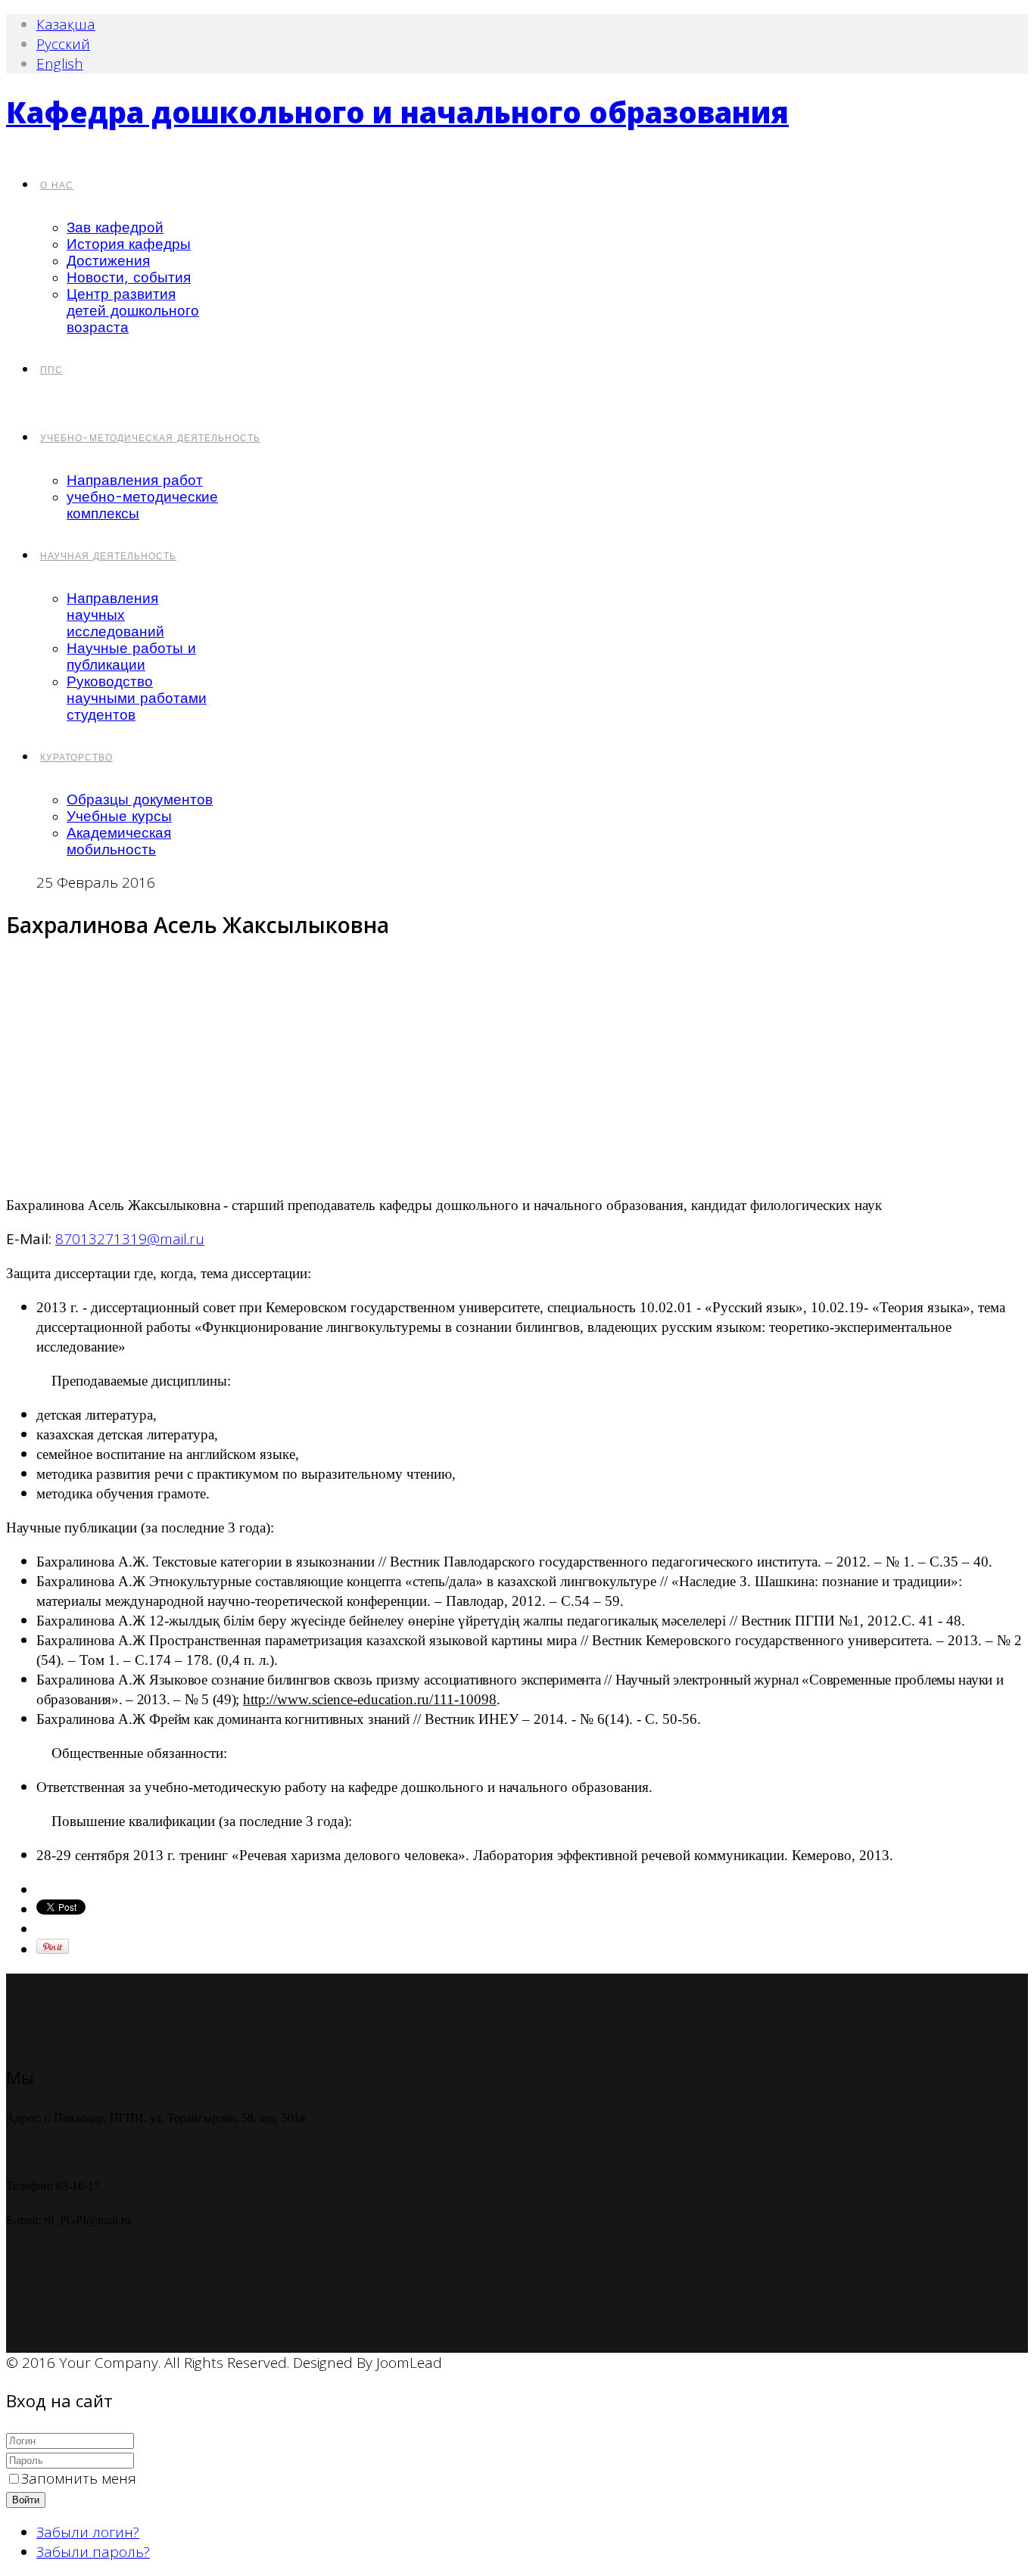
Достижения (108, 261)
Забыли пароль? (93, 2552)
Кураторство (76, 758)
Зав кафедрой (115, 228)
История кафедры (129, 244)
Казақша (66, 24)
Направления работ (135, 481)
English (60, 64)
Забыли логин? (88, 2532)
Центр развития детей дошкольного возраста (133, 311)
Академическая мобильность (119, 842)
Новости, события (129, 278)
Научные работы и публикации (131, 657)
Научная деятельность (108, 556)
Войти (26, 2500)
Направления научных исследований (115, 615)
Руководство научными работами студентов (137, 698)
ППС (51, 370)
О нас (57, 185)
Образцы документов (140, 800)
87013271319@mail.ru (130, 1239)
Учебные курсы (119, 817)
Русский (63, 44)
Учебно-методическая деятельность (150, 438)
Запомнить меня (79, 2478)
